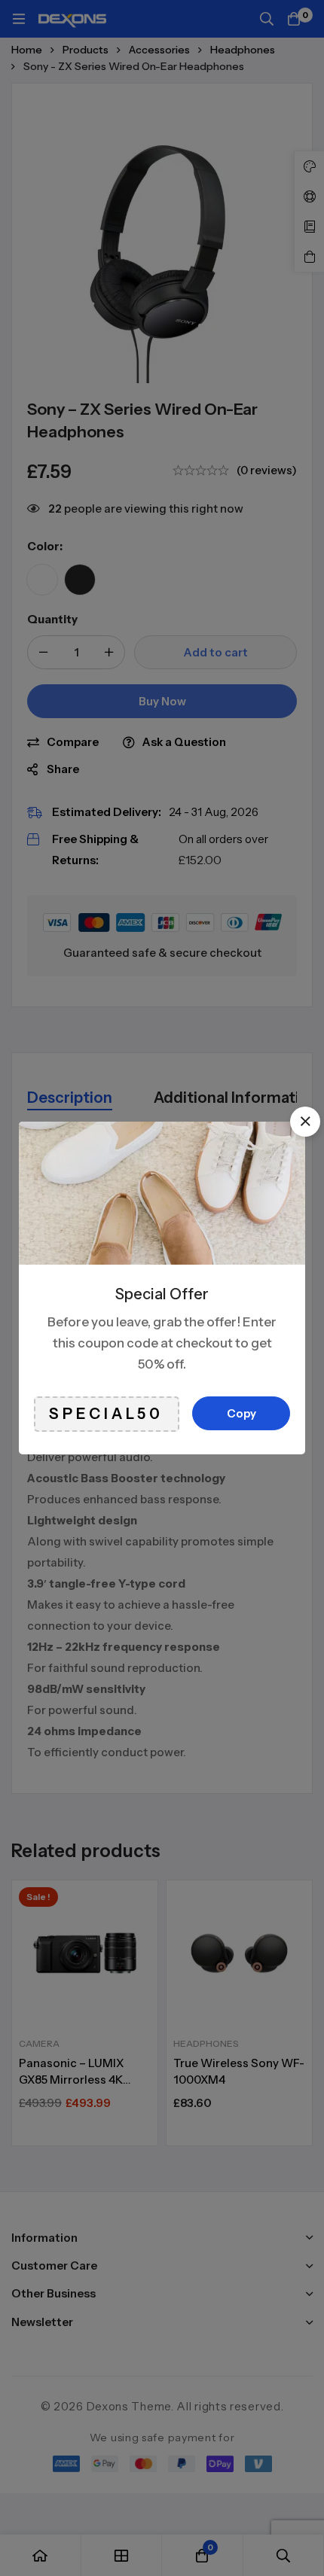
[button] (305, 1122)
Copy (241, 1413)
